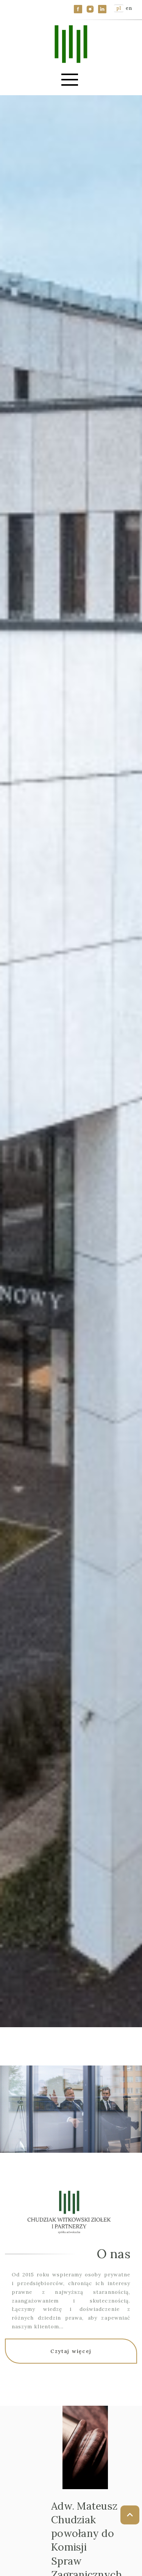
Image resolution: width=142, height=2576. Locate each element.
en (129, 8)
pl (119, 8)
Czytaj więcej (71, 2351)
